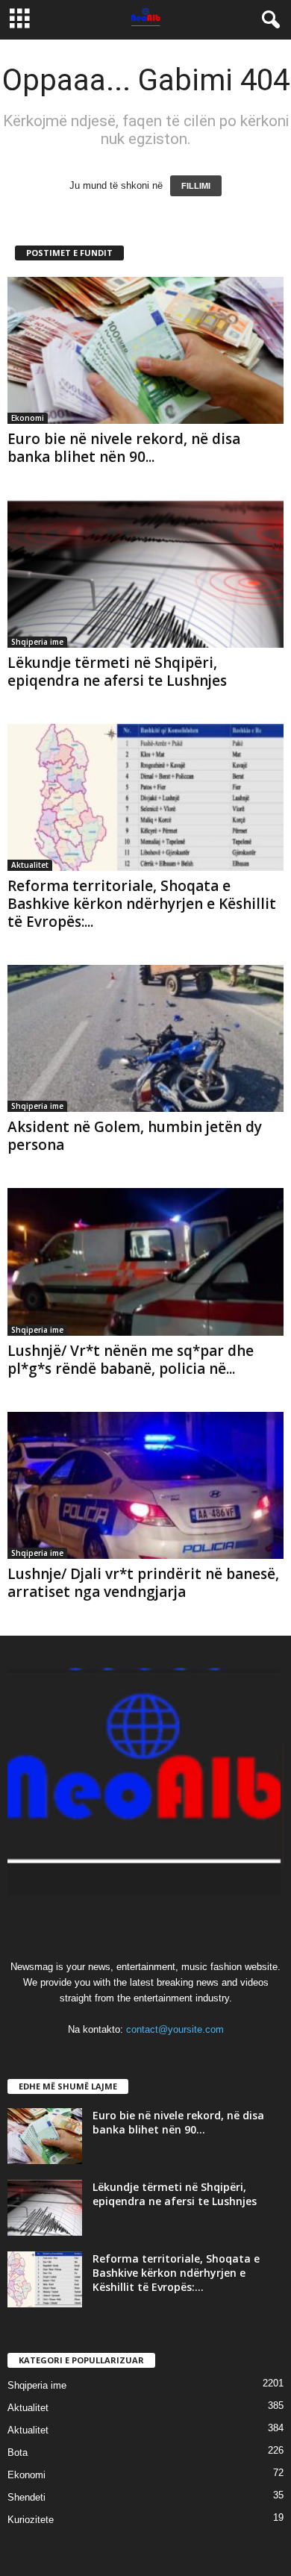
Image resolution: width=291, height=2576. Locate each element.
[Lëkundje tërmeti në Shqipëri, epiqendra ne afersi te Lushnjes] (145, 573)
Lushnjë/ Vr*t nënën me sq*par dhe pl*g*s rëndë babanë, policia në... (131, 1360)
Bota (18, 2452)
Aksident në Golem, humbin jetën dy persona (135, 1136)
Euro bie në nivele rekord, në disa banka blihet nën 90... (124, 448)
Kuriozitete (31, 2520)
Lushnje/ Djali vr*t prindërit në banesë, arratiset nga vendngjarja (143, 1583)
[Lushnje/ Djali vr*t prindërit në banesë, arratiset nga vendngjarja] (145, 1485)
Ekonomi (28, 418)
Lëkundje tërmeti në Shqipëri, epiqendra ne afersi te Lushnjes (117, 672)
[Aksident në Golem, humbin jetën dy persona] (145, 1038)
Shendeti (26, 2497)
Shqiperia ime (37, 642)
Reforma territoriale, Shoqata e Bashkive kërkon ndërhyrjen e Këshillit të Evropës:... (142, 904)
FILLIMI (196, 186)
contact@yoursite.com (175, 2029)
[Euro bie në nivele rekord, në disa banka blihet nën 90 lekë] (145, 350)
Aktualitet (30, 865)
